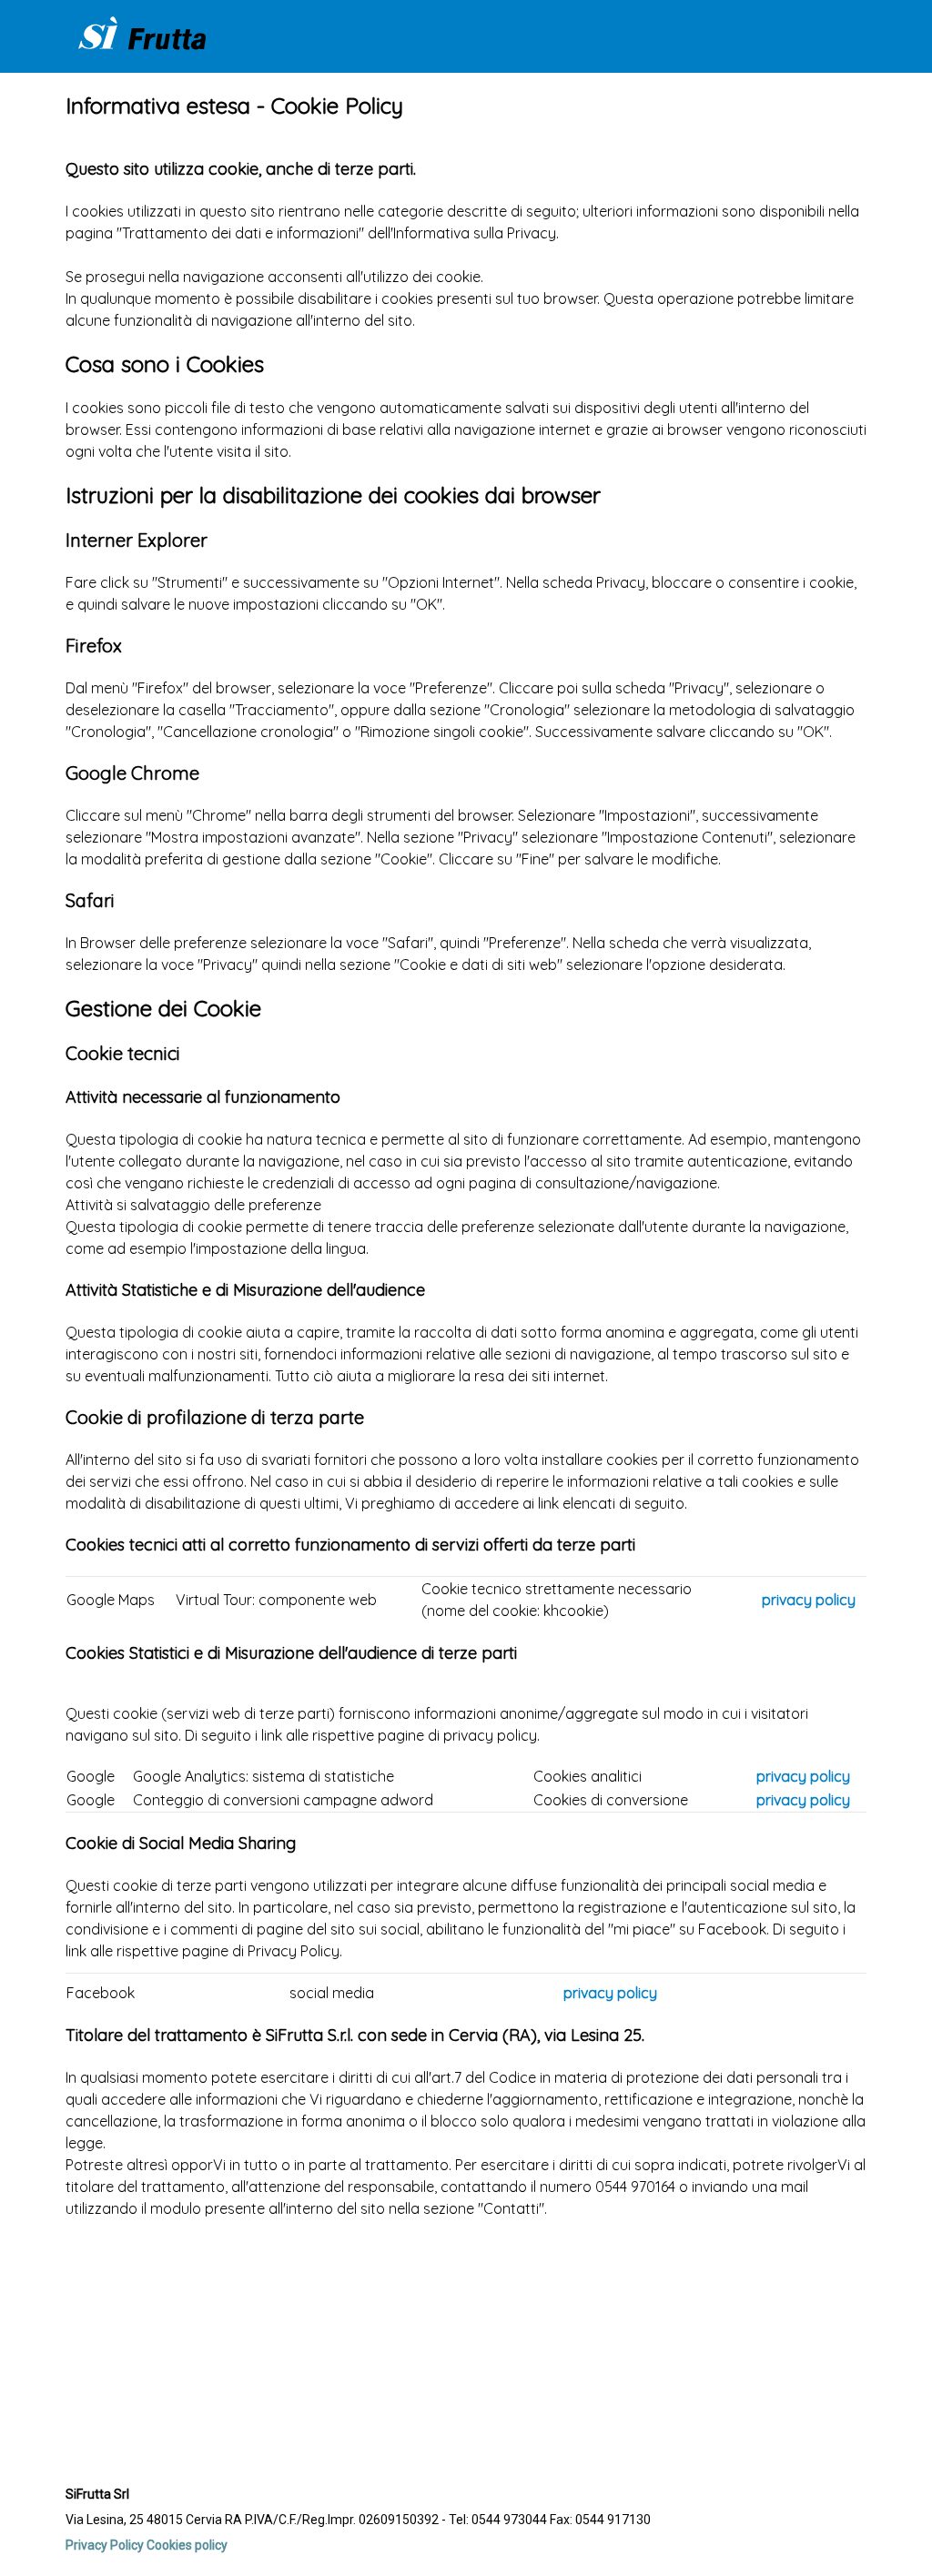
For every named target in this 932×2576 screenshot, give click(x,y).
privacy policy (809, 1600)
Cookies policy (187, 2545)
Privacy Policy (105, 2545)
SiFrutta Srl (97, 2494)
